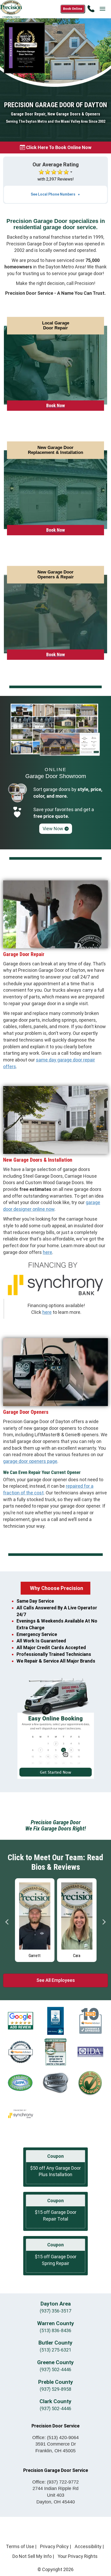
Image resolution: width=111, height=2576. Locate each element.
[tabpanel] (35, 1920)
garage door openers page (30, 1461)
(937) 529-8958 (55, 2389)
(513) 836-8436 (55, 2330)
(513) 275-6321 (55, 2350)
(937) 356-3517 (55, 2311)
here (47, 1252)
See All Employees (56, 1980)
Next (104, 1922)
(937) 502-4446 (55, 2369)
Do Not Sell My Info (32, 2556)
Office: (55, 2438)
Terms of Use (20, 2546)
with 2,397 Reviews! (56, 179)
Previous (7, 1922)
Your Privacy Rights (78, 2556)
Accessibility (88, 2546)
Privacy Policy (54, 2546)
